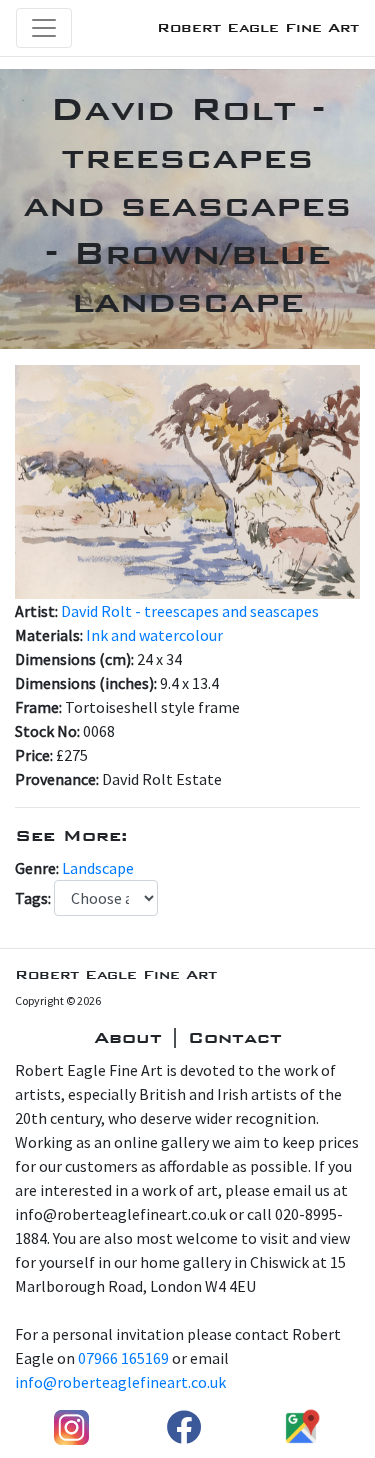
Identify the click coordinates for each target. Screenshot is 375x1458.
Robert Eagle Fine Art (258, 27)
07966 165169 (123, 1358)
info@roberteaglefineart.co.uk (120, 1382)
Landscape (98, 868)
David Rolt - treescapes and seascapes (190, 611)
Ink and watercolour (154, 635)
